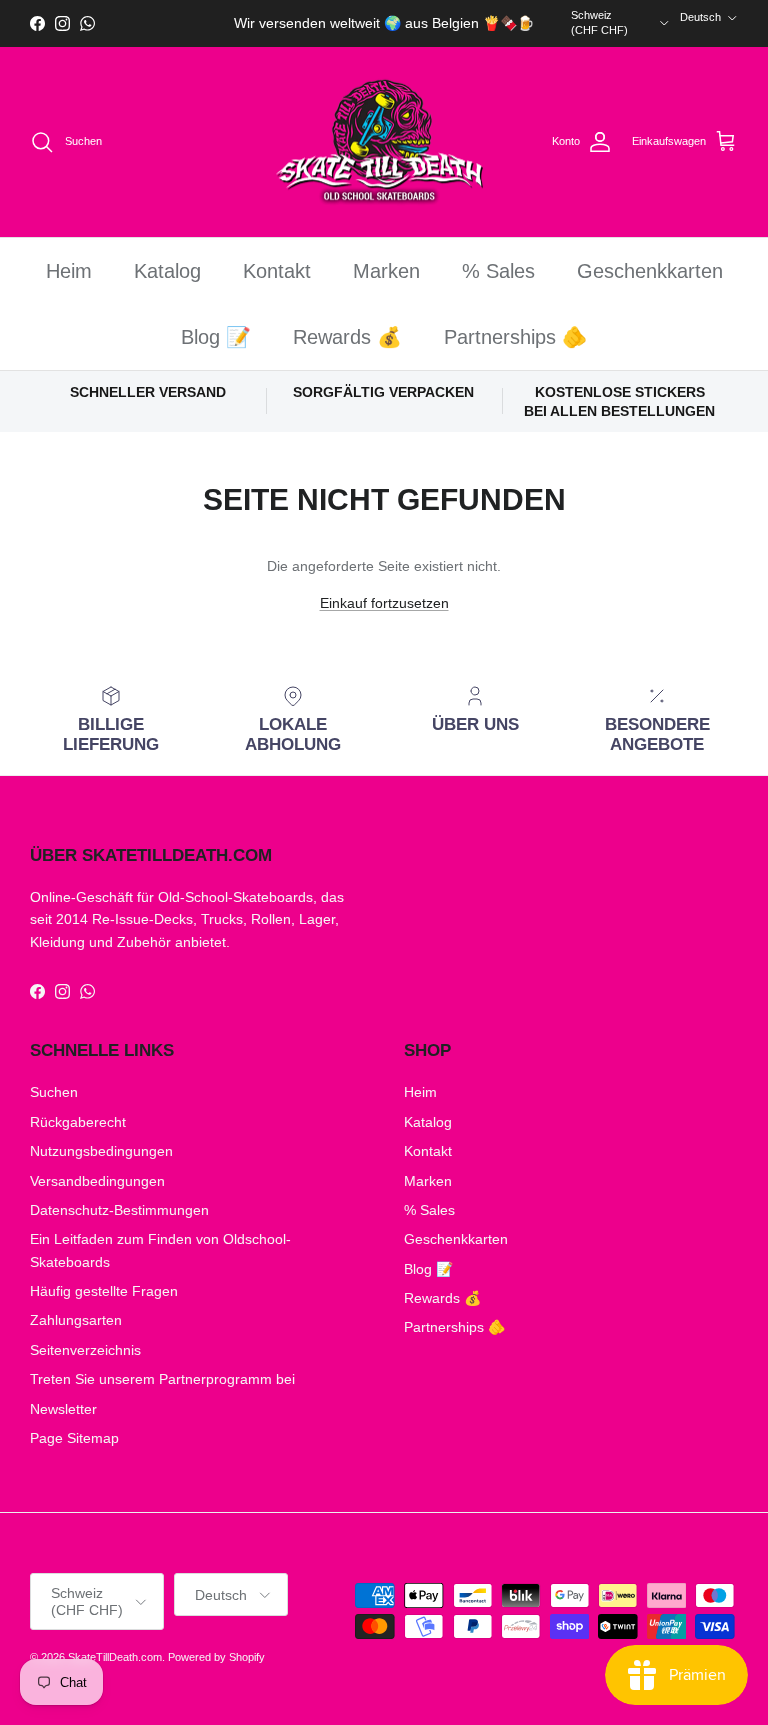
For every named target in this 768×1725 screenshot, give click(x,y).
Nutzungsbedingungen (101, 1151)
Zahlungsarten (76, 1320)
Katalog (167, 271)
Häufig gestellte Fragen (104, 1291)
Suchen (54, 1092)
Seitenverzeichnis (85, 1350)
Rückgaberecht (78, 1122)
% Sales (498, 271)
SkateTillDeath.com (115, 1657)
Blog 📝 (216, 337)
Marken (386, 271)
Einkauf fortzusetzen (384, 603)
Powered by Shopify (216, 1657)
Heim (69, 271)
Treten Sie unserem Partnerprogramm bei (162, 1379)
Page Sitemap (74, 1438)
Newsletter (63, 1409)
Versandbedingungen (97, 1181)
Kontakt (277, 271)
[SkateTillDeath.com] (384, 142)
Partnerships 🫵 (515, 337)
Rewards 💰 (347, 337)
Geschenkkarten (650, 271)
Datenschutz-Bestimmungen (119, 1210)
